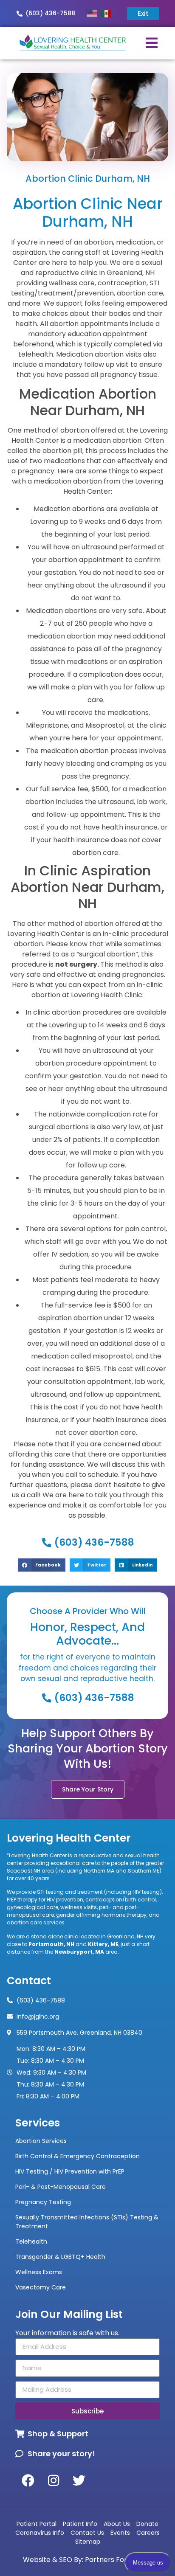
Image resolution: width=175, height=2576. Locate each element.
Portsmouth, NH (51, 1944)
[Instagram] (54, 2480)
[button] (41, 1565)
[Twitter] (79, 2480)
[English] (94, 13)
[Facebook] (28, 2480)
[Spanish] (108, 13)
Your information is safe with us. (67, 2333)
